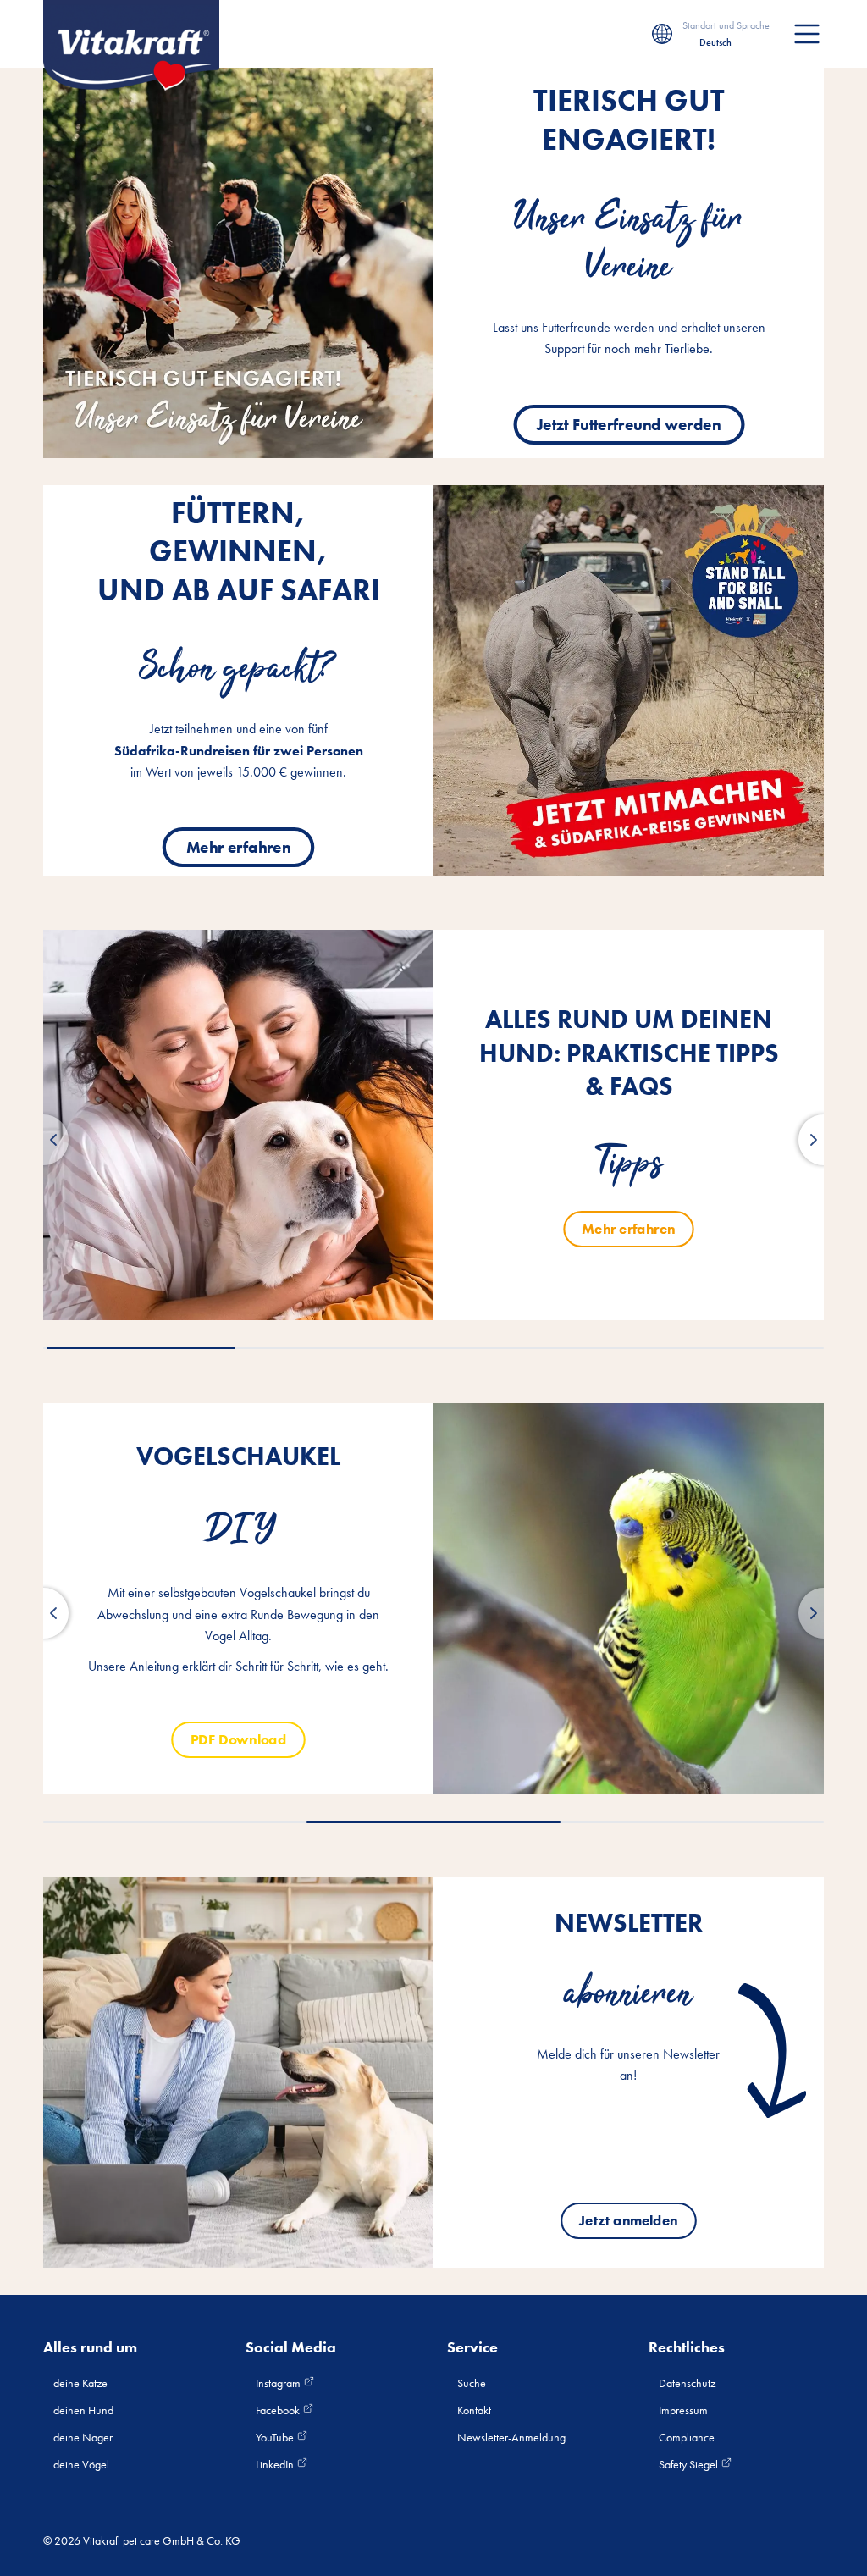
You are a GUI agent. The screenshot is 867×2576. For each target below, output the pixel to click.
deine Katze (80, 2383)
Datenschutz (687, 2383)
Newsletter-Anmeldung (511, 2437)
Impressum (683, 2410)
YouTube (276, 2437)
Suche (472, 2383)
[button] (43, 1140)
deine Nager (83, 2437)
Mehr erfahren (239, 847)
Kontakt (474, 2410)
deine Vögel (81, 2464)
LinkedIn (276, 2464)
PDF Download (238, 1739)
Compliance (687, 2437)
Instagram (279, 2383)
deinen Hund (83, 2410)
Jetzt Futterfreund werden (629, 423)
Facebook (279, 2410)
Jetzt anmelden (629, 2220)
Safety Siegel (690, 2464)
